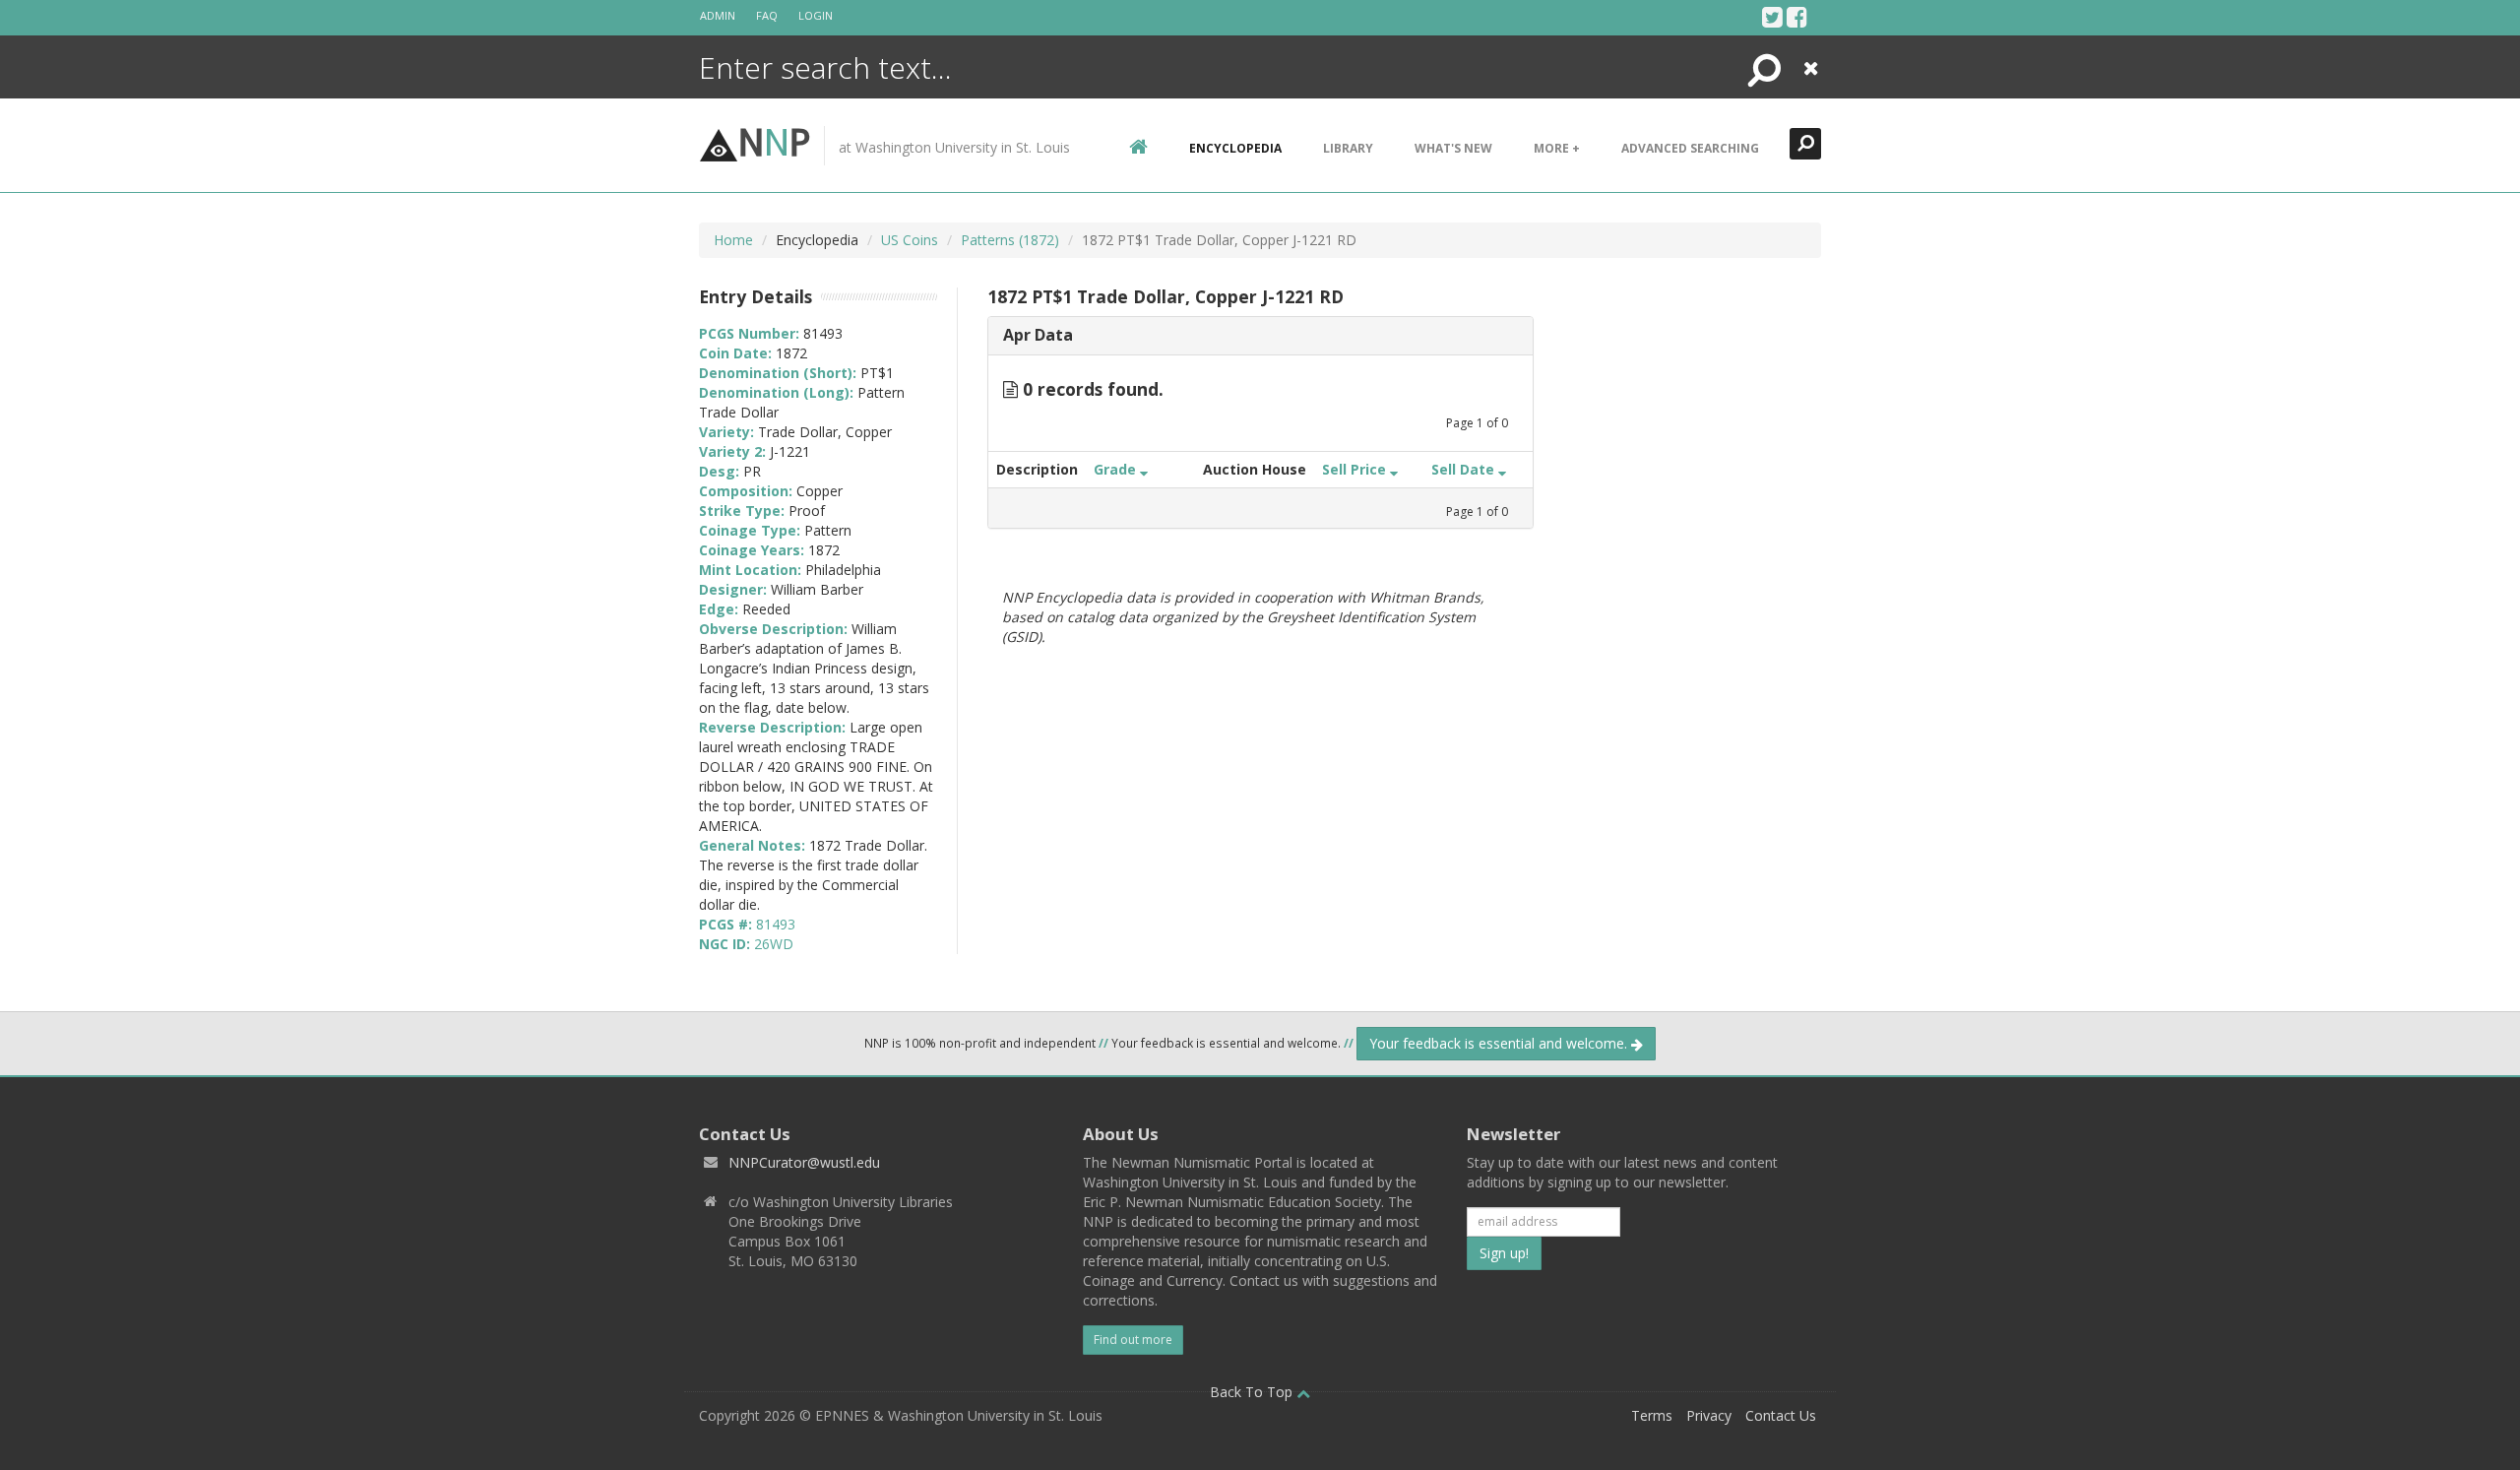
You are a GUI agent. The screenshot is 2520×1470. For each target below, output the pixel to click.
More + (1557, 148)
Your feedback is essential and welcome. (1500, 1043)
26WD (774, 944)
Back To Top (1253, 1392)
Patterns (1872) (1010, 240)
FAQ (767, 15)
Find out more (1133, 1340)
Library (1348, 148)
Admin (718, 15)
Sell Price (1356, 469)
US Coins (910, 240)
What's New (1453, 148)
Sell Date (1465, 469)
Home (733, 240)
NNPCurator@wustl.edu (804, 1162)
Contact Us (1781, 1415)
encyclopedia (1235, 148)
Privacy (1709, 1415)
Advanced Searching (1690, 148)
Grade (1117, 469)
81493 (776, 924)
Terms (1652, 1415)
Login (816, 15)
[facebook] (1797, 17)
